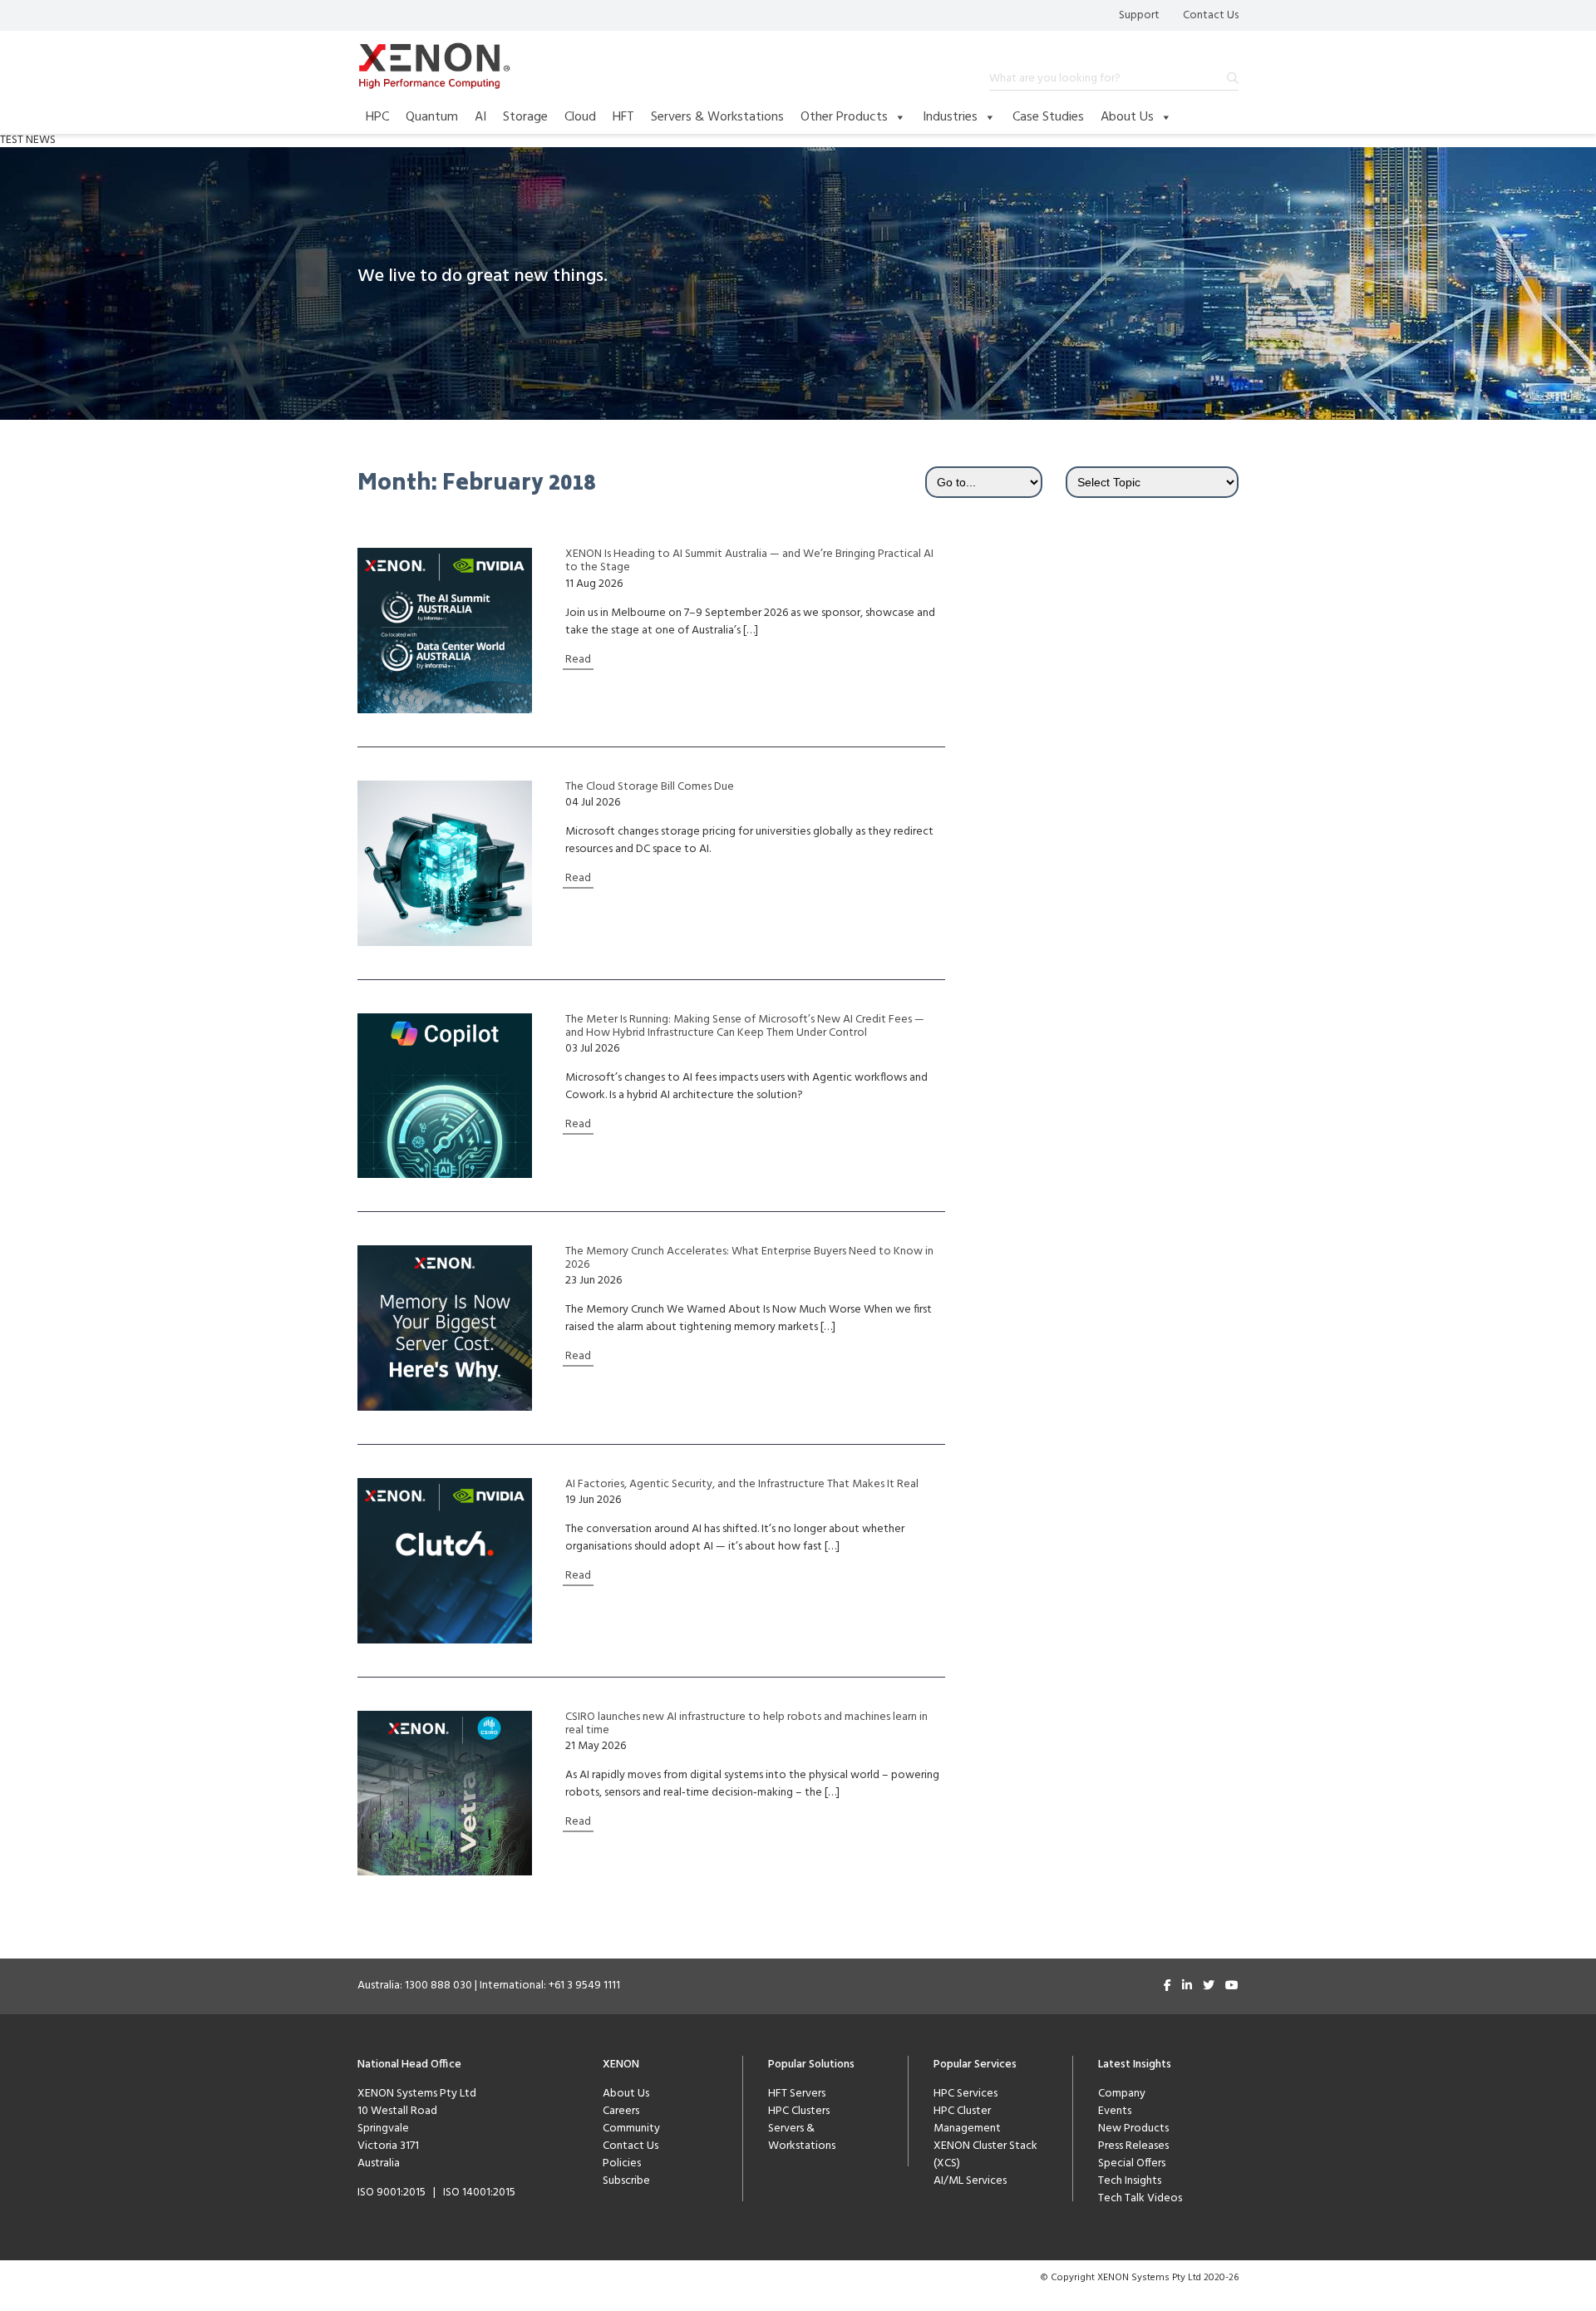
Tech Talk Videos (1140, 2198)
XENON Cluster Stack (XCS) (985, 2155)
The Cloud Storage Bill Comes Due (650, 787)
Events (1115, 2111)
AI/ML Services (970, 2181)
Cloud (580, 117)
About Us (1127, 117)
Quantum (432, 117)
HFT (623, 117)
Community (631, 2129)
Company (1122, 2094)
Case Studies (1048, 117)
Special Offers (1132, 2163)
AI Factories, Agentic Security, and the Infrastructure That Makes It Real (742, 1485)
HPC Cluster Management (967, 2120)
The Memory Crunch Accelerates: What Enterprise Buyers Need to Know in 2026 (749, 1259)
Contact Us (1211, 15)
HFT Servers (797, 2094)
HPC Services (965, 2094)
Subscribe (626, 2181)
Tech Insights (1130, 2181)
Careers (621, 2111)
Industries (950, 117)
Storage (525, 117)
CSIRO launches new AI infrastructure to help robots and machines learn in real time (746, 1724)
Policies (622, 2163)
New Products (1133, 2129)
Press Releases (1133, 2146)
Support (1139, 15)
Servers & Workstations (717, 117)
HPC (377, 117)
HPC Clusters (799, 2111)
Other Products (844, 117)
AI (480, 117)
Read (578, 660)
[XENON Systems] (434, 66)
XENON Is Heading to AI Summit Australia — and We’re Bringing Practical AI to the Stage (749, 561)
